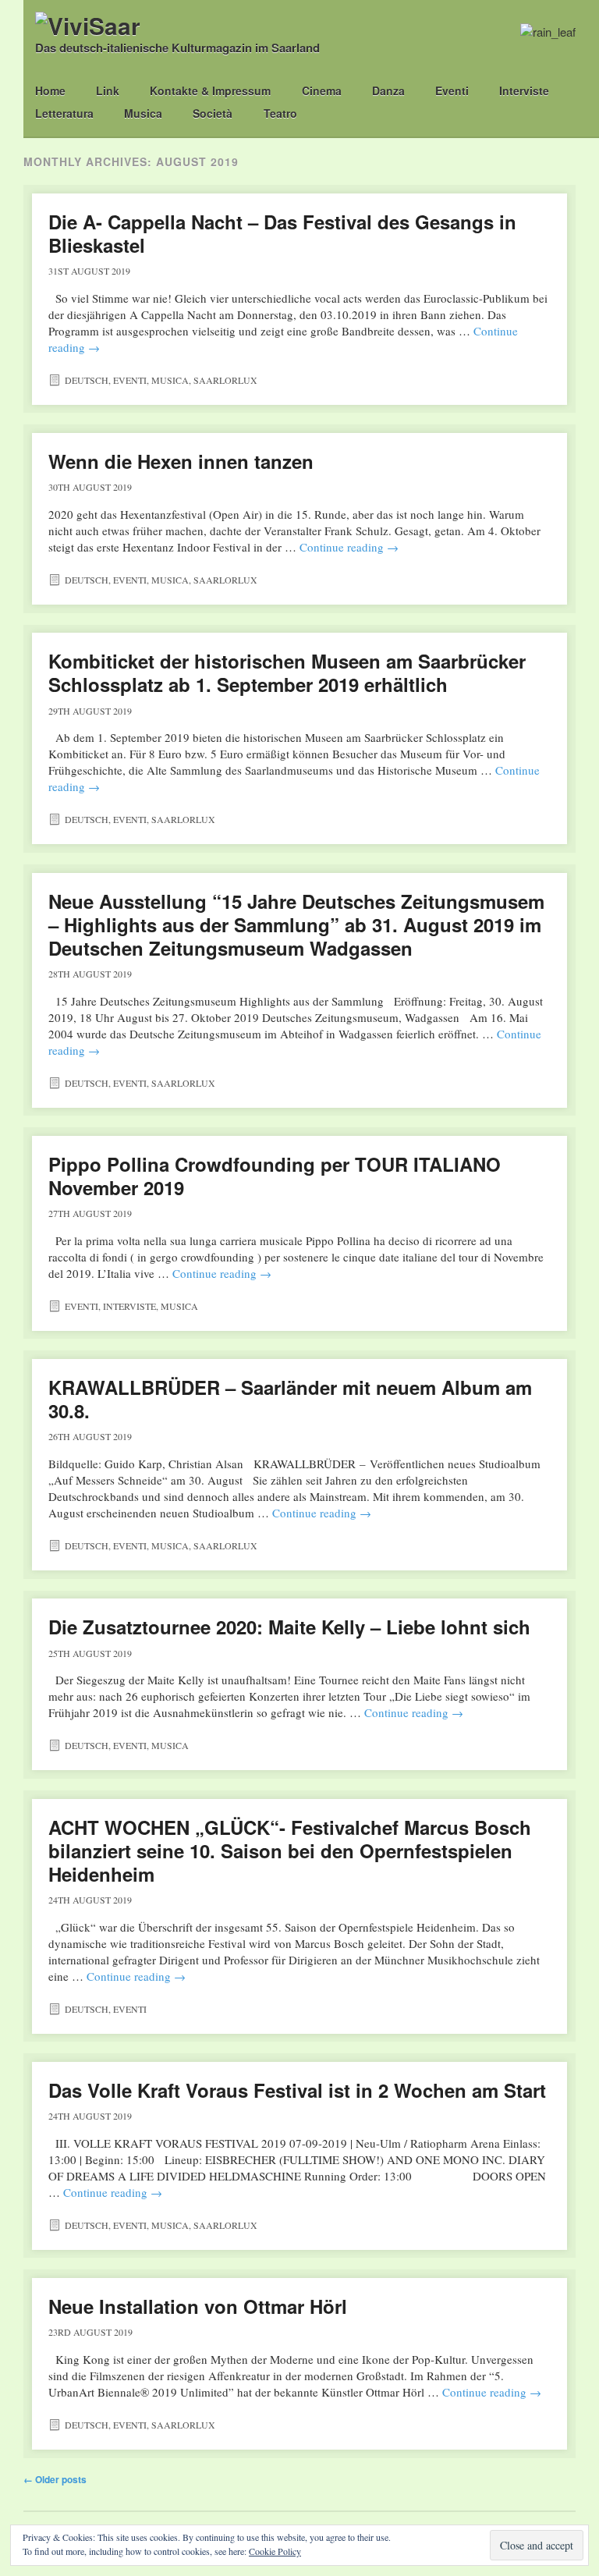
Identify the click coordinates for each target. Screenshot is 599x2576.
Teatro (280, 113)
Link (108, 90)
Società (213, 113)
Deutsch (87, 380)
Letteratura (64, 113)
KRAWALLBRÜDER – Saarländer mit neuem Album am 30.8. (290, 1399)
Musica (143, 113)
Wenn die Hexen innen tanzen (181, 461)
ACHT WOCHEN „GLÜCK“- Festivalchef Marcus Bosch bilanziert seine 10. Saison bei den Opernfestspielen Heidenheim (290, 1850)
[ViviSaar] (88, 25)
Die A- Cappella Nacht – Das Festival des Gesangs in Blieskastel (282, 233)
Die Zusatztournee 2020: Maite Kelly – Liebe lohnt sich (289, 1627)
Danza (388, 90)
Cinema (322, 90)
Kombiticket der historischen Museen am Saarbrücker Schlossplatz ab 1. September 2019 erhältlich (287, 672)
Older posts (55, 2479)
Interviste (524, 90)
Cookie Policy (275, 2551)
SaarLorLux (225, 380)
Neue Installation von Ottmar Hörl (198, 2306)
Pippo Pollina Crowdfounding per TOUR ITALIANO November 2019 (275, 1176)
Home (50, 90)
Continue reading (349, 547)
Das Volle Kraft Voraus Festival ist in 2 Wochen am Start (297, 2090)
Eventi (452, 90)
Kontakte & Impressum (210, 90)
